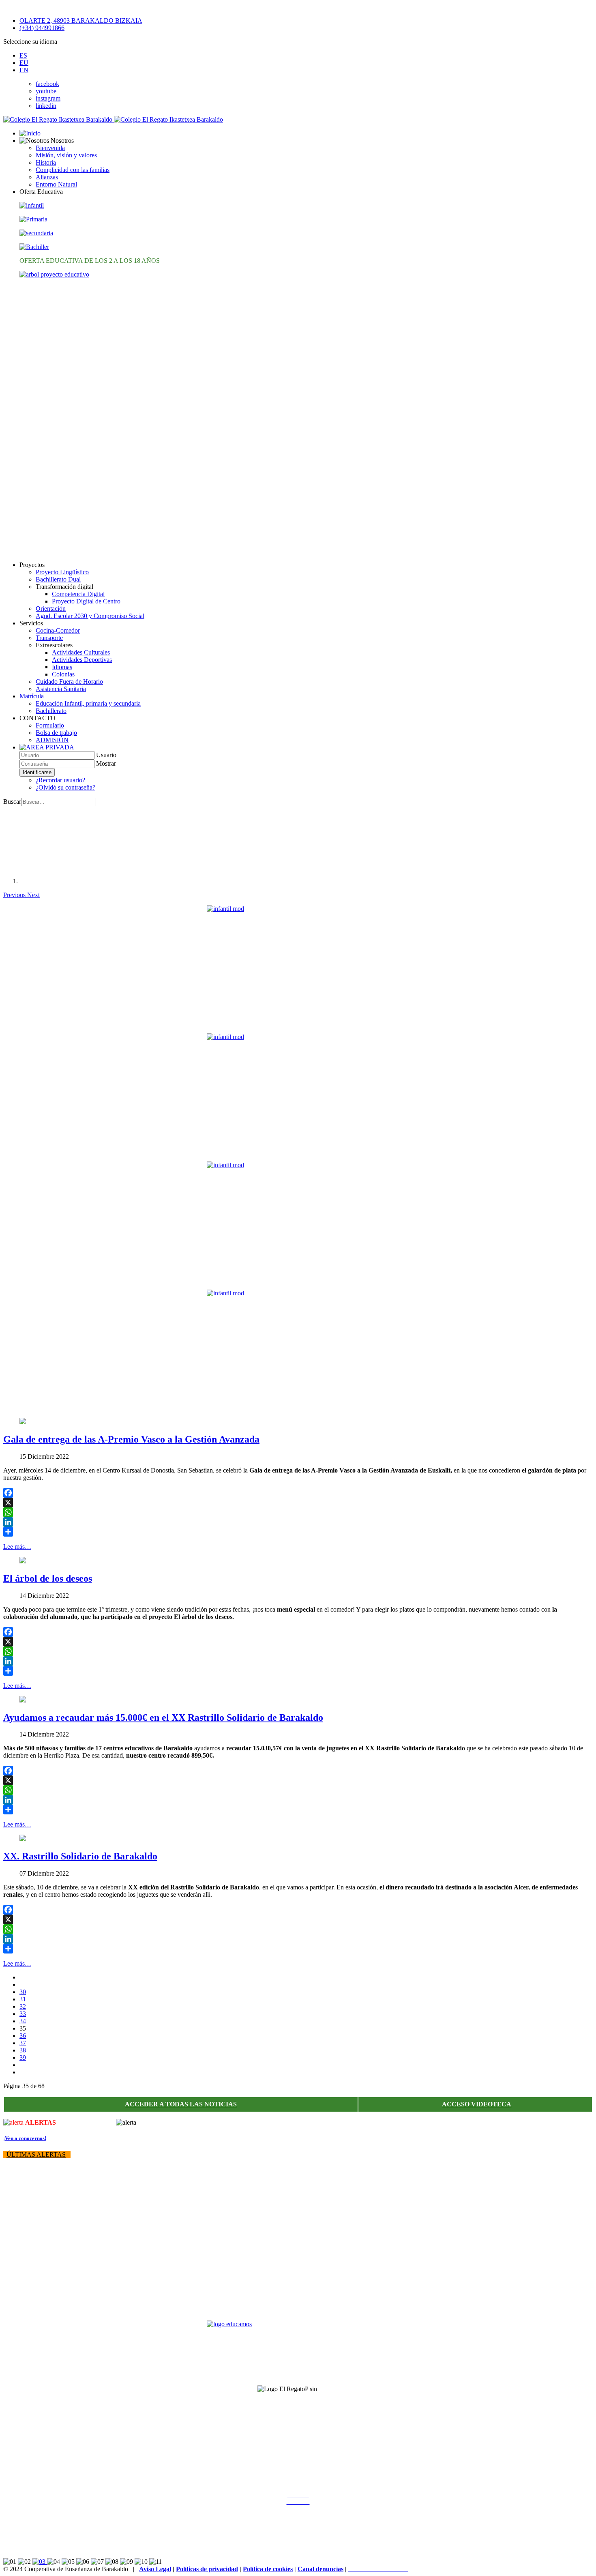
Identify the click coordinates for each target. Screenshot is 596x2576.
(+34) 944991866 (42, 28)
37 (23, 2043)
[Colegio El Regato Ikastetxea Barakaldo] (113, 119)
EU (24, 63)
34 (23, 2021)
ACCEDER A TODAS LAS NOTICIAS (181, 2104)
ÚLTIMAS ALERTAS (36, 2154)
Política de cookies (268, 2569)
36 (23, 2036)
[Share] (298, 1532)
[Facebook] (298, 1493)
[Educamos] (298, 2350)
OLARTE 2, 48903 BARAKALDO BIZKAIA (81, 20)
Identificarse (37, 772)
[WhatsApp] (298, 1512)
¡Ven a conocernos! (25, 2138)
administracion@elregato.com (38, 2547)
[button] (47, 141)
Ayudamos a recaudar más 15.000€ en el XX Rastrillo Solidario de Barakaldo (163, 1717)
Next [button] (33, 895)
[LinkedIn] (298, 1522)
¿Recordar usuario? (60, 780)
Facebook (298, 2480)
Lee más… (17, 1547)
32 (23, 2006)
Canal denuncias (321, 2569)
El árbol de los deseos (48, 1578)
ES (23, 55)
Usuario (106, 755)
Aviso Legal (155, 2569)
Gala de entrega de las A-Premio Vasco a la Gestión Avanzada (131, 1439)
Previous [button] (15, 895)
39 (23, 2058)
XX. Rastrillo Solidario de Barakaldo (80, 1856)
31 (23, 1999)
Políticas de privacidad (207, 2569)
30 (23, 1992)
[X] (298, 1503)
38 (23, 2050)
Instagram (298, 2487)
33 (23, 2014)
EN (24, 70)
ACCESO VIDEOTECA (477, 2104)
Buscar (12, 802)
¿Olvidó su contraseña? (65, 787)
